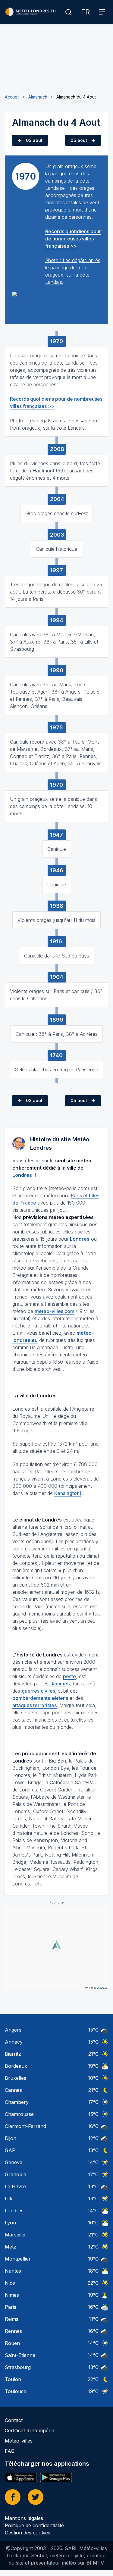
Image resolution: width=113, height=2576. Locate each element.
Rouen (12, 2343)
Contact (14, 2420)
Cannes (13, 2090)
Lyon (10, 2223)
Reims (12, 2319)
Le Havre (15, 2186)
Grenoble (16, 2174)
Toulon (13, 2379)
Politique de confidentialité (34, 2525)
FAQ (10, 2451)
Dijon (11, 2138)
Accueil (12, 97)
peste (69, 1676)
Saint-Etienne (20, 2355)
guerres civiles (38, 1691)
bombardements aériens (40, 1698)
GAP (10, 2150)
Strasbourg (18, 2367)
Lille (9, 2198)
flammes (60, 1684)
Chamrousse (19, 2114)
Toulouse (16, 2391)
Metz (11, 2247)
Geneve (14, 2162)
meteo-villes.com (55, 1311)
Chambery (17, 2102)
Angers (13, 2030)
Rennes (13, 2331)
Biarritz (13, 2054)
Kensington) (68, 1493)
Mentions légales (24, 2518)
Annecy (14, 2042)
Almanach (38, 97)
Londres (14, 2211)
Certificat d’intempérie (30, 2430)
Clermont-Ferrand (25, 2126)
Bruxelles (16, 2078)
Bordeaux (16, 2066)
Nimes (12, 2295)
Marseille (15, 2235)
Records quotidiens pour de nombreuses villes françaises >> (73, 239)
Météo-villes (19, 2441)
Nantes (13, 2271)
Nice (10, 2283)
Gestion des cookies (28, 2533)
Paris (11, 2307)
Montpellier (18, 2259)
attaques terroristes (35, 1705)
